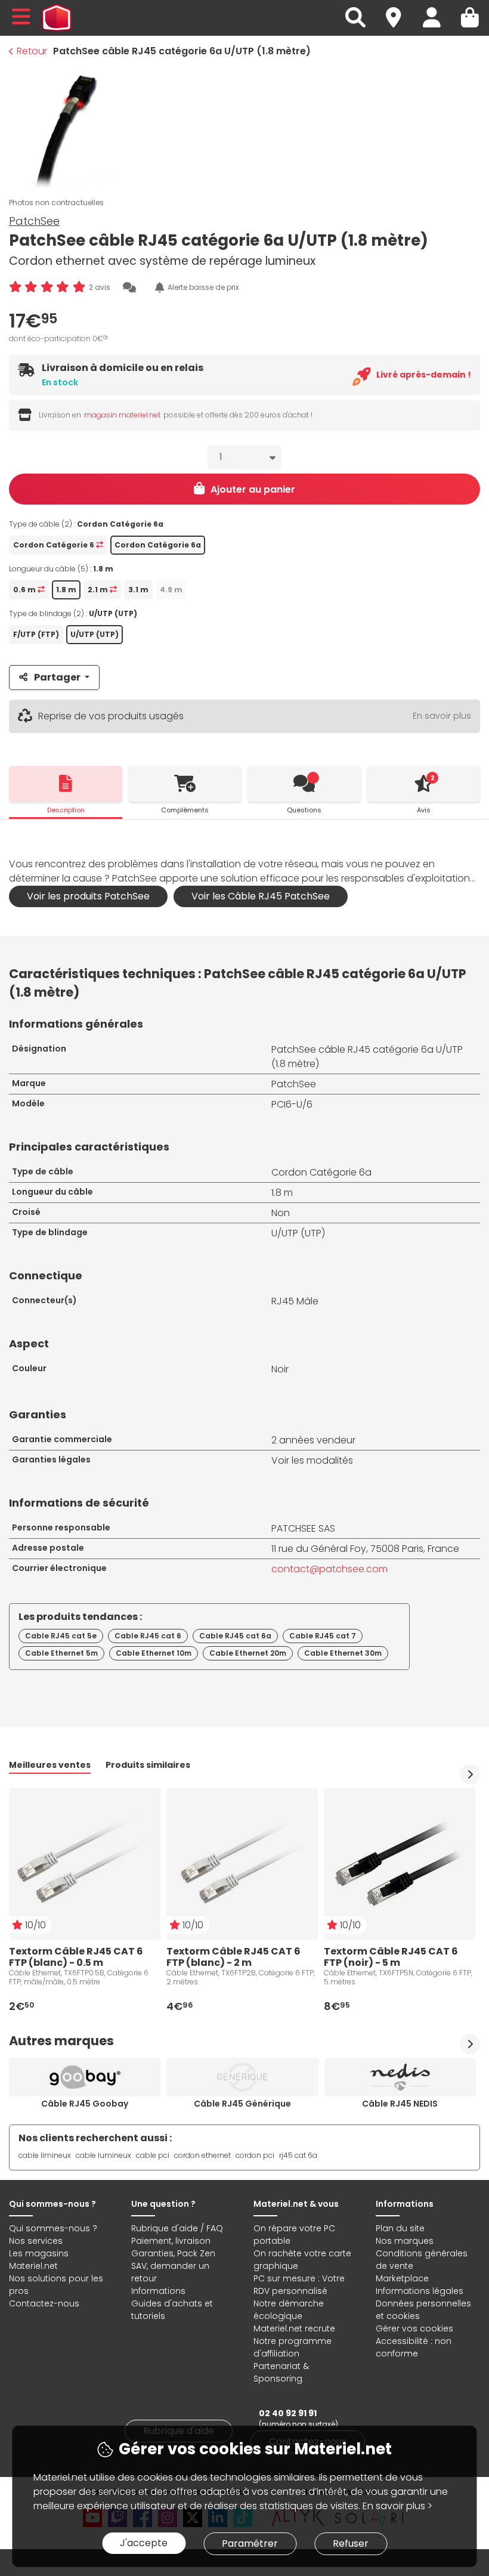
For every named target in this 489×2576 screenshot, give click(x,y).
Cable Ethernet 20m (248, 1653)
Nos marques (405, 2241)
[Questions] (304, 784)
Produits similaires (148, 1765)
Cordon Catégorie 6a (321, 1172)
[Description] (66, 784)
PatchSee (34, 221)
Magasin (399, 10)
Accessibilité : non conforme (414, 2347)
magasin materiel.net (122, 415)
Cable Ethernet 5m (61, 1653)
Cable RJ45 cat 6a (235, 1636)
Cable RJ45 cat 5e (61, 1636)
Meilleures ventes (50, 1765)
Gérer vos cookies (414, 2328)
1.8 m (282, 1193)
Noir (280, 1369)
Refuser (351, 2543)
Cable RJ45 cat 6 (148, 1636)
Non (281, 1213)
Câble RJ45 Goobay (85, 2104)
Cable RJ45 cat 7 (323, 1636)
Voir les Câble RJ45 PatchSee (261, 896)
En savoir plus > (397, 2506)
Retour (32, 51)
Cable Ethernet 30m (343, 1653)
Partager (57, 677)
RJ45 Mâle (295, 1301)
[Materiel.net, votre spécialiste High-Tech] (57, 18)
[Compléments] (185, 784)
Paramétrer (250, 2543)
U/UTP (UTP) (298, 1233)
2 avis (100, 287)
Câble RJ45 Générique (242, 2104)
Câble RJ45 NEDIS (400, 2104)
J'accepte (144, 2543)
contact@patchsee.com (329, 1569)
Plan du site (400, 2228)
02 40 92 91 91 (288, 2413)
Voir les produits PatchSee (88, 896)
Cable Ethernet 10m (154, 1653)
